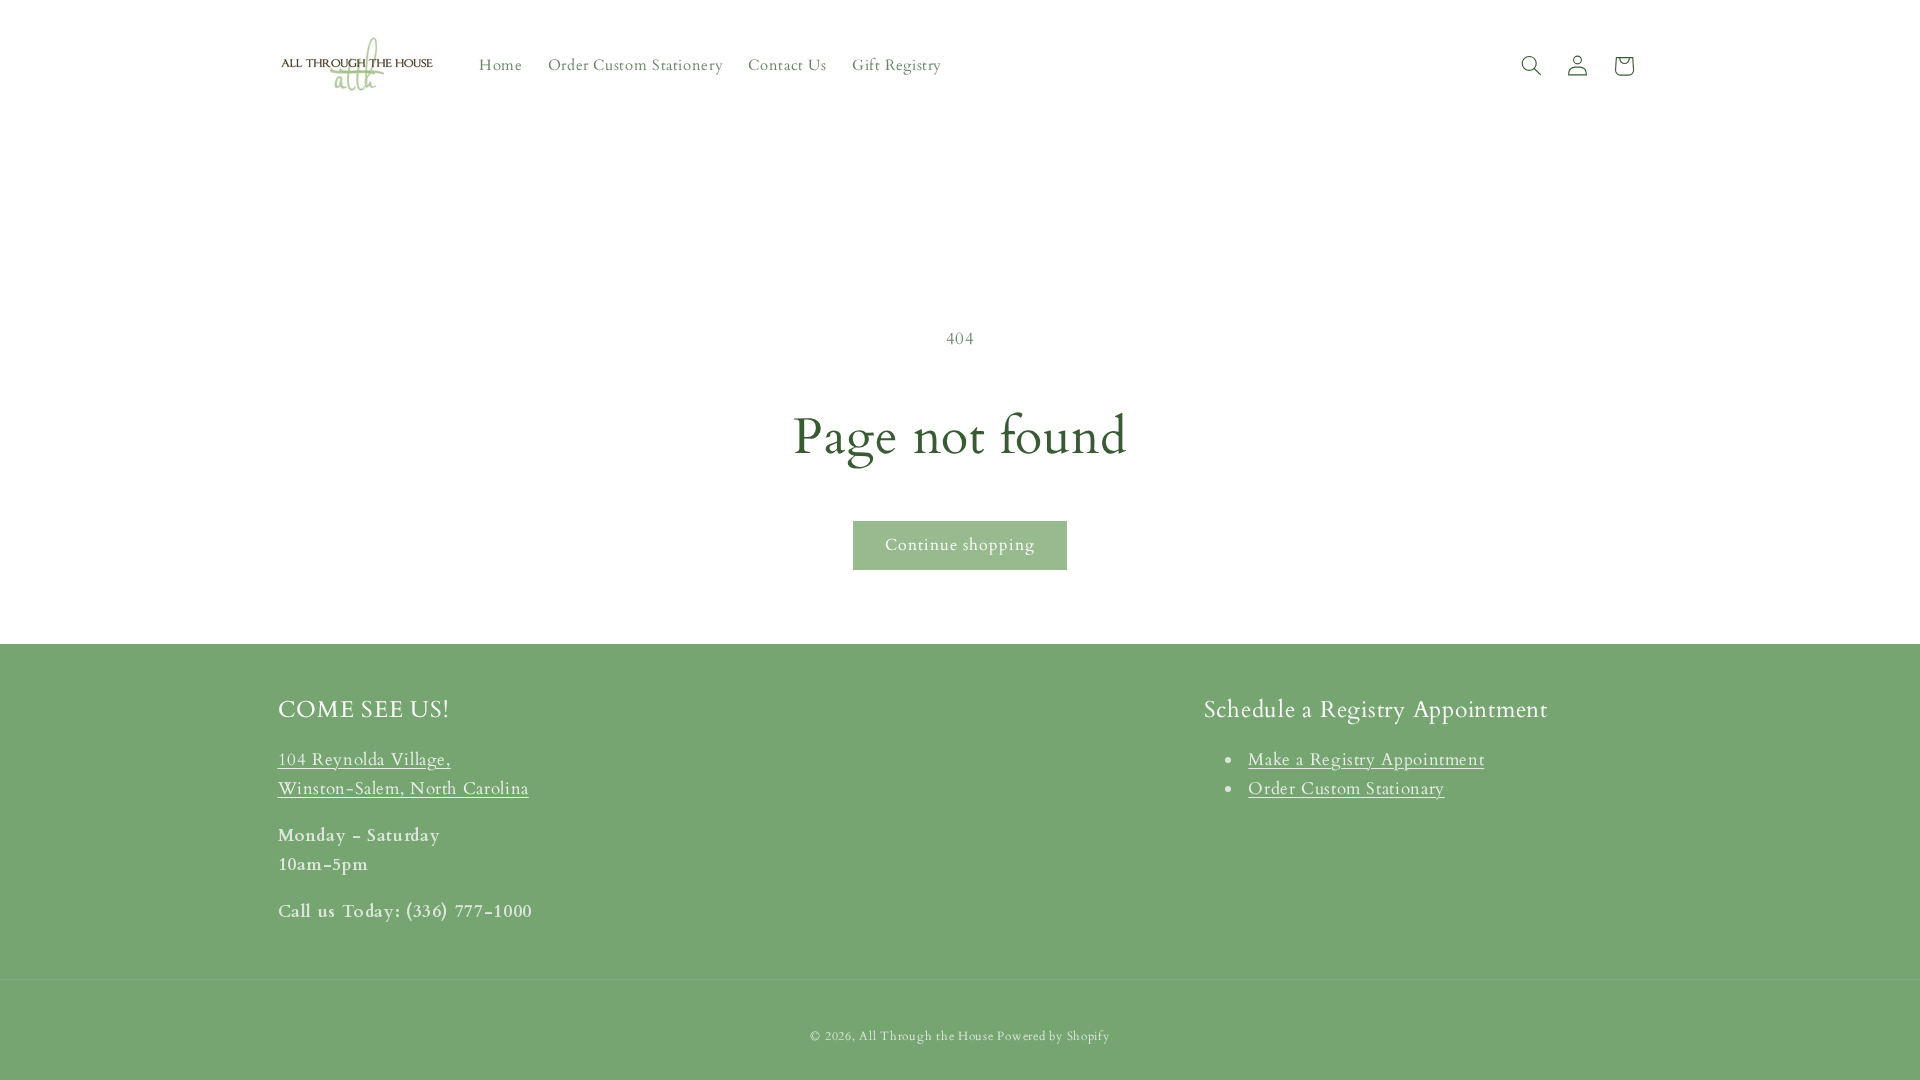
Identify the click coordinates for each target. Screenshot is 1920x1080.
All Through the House (926, 1036)
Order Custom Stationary (1346, 788)
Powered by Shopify (1053, 1036)
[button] (1531, 66)
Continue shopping (960, 545)
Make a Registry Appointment (1366, 759)
